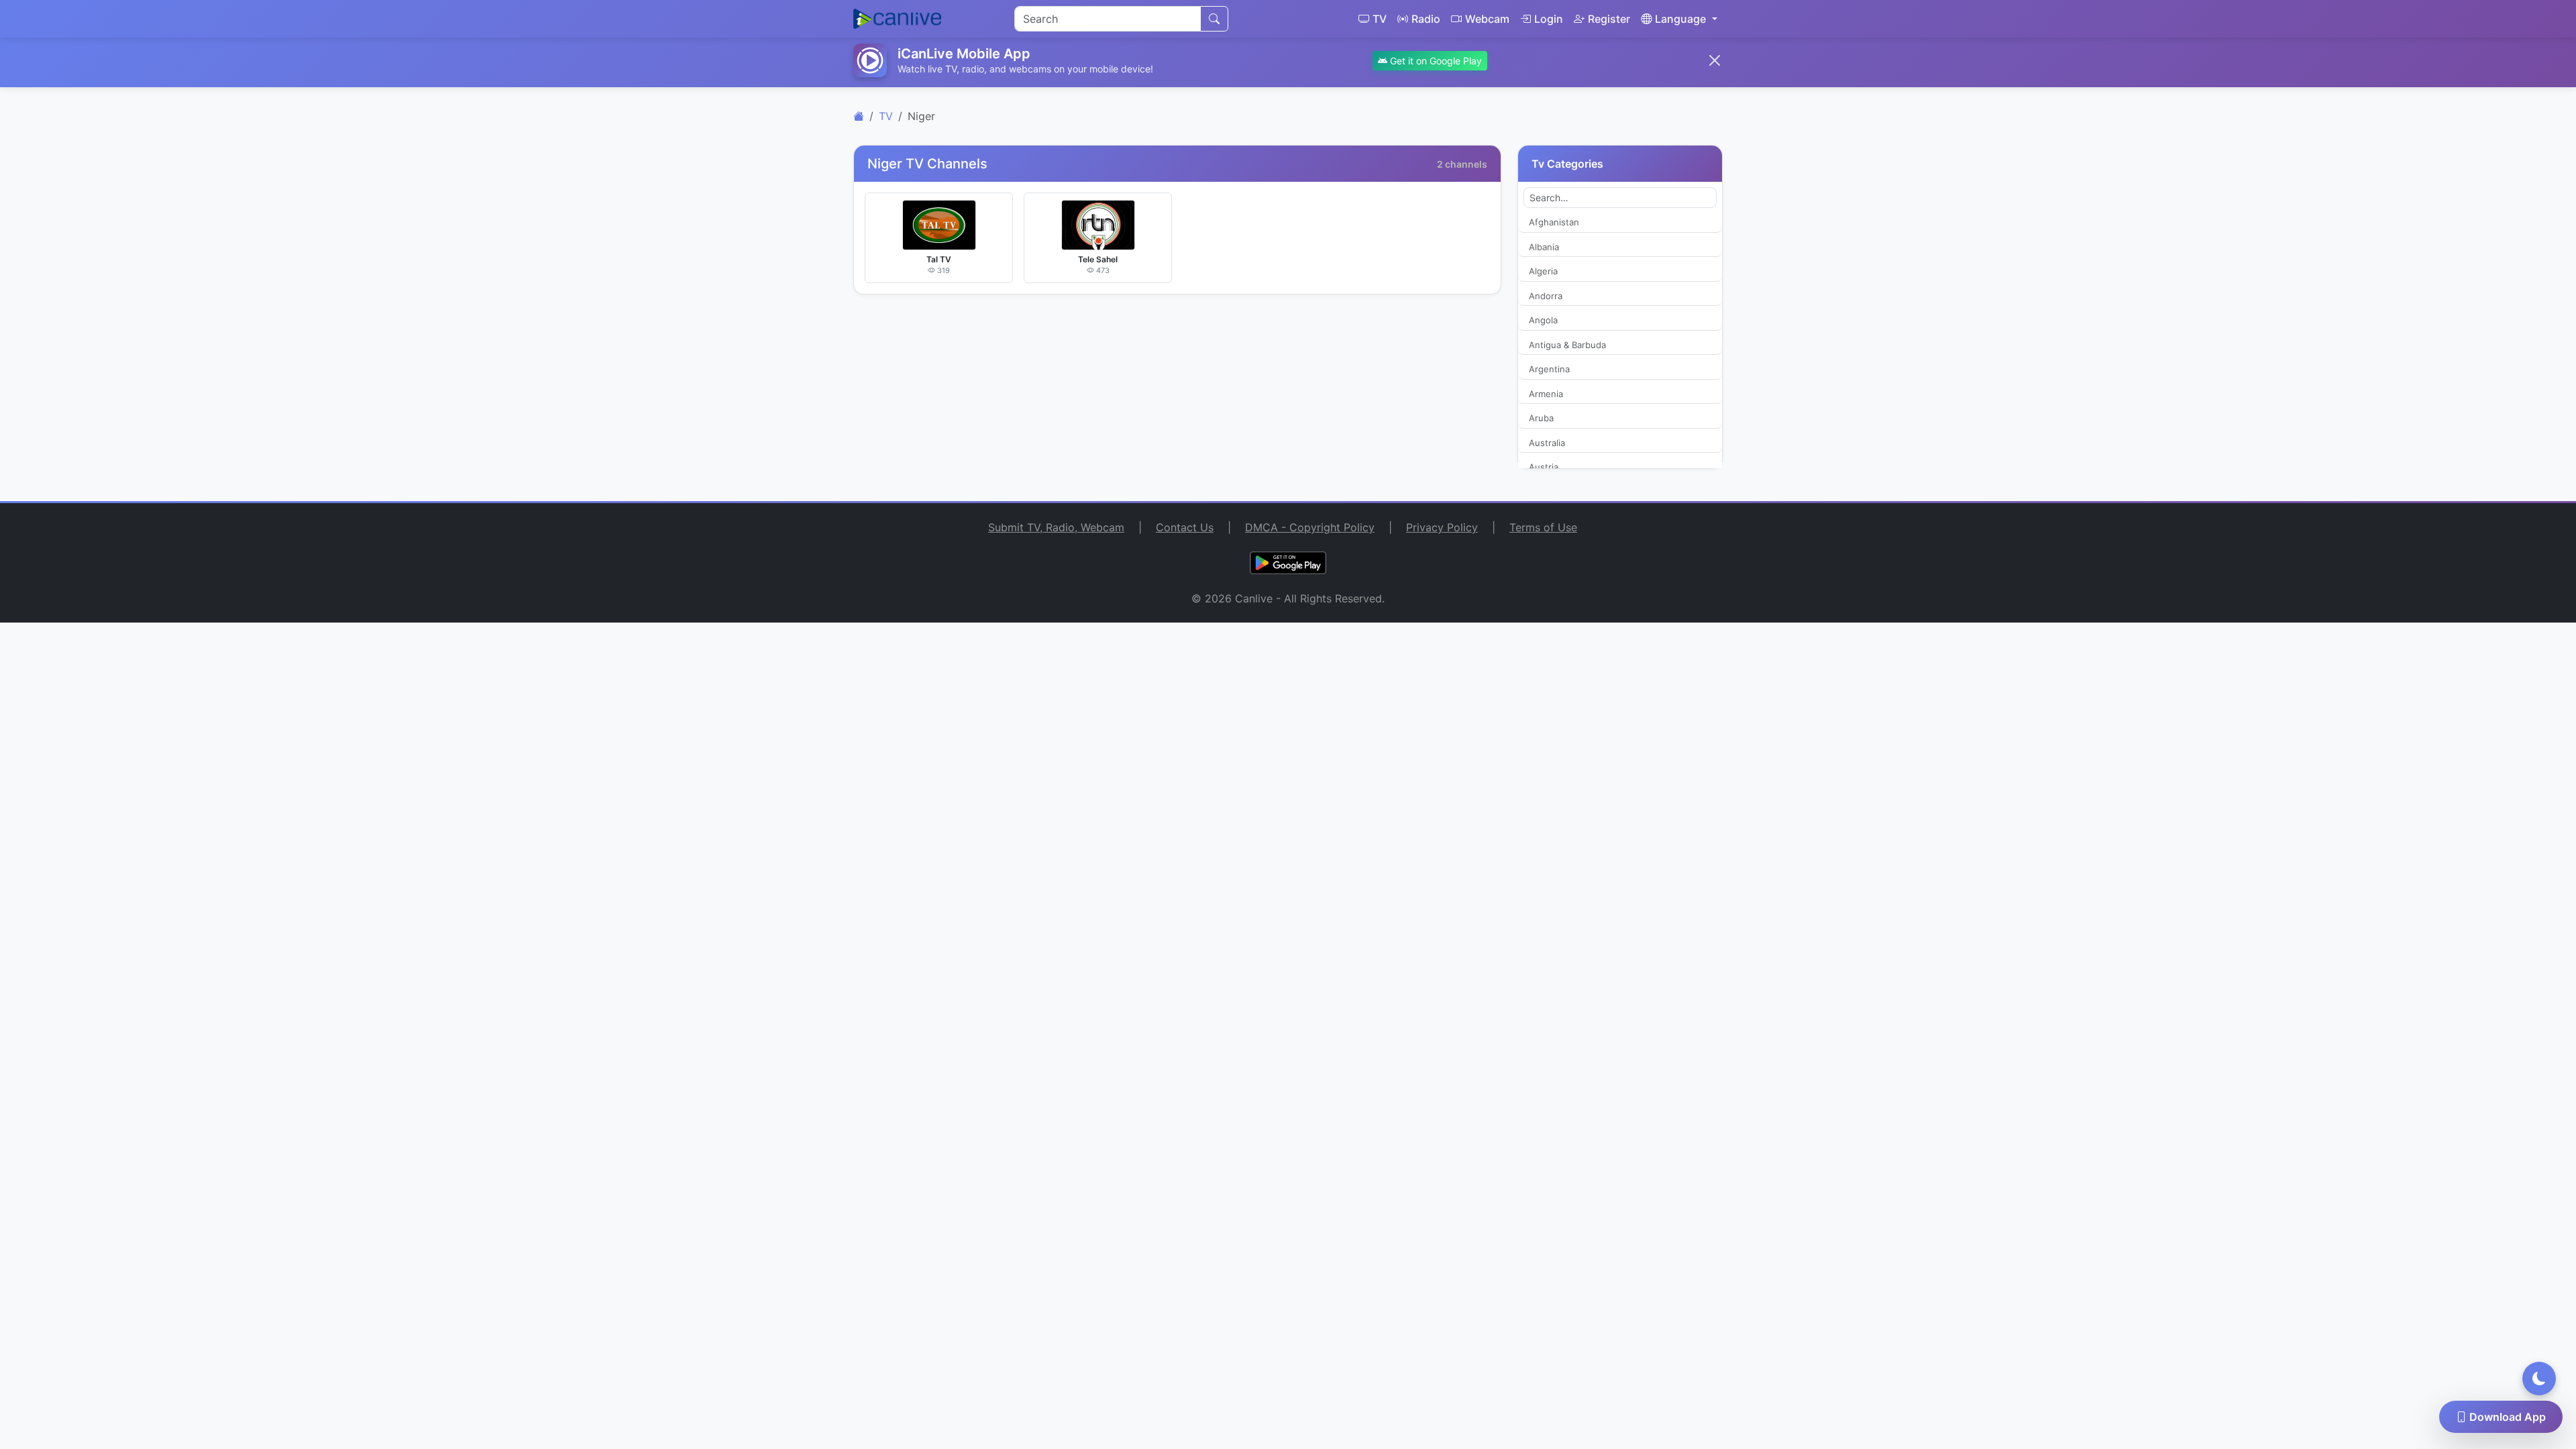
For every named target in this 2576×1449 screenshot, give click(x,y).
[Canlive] (859, 116)
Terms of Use (1543, 527)
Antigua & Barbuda (1567, 345)
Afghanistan (1554, 222)
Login (1549, 19)
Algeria (1543, 271)
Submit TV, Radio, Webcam (1056, 527)
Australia (1547, 443)
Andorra (1546, 296)
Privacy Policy (1442, 527)
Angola (1543, 320)
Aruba (1541, 418)
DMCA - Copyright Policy (1310, 527)
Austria (1544, 467)
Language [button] (1680, 19)
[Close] (1715, 60)
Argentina (1549, 369)
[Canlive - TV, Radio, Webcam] (897, 19)
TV (1380, 19)
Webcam (1487, 19)
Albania (1544, 247)
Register (1609, 19)
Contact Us (1185, 527)
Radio (1426, 19)
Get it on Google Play (1435, 61)
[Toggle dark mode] (2539, 1379)
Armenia (1546, 394)
